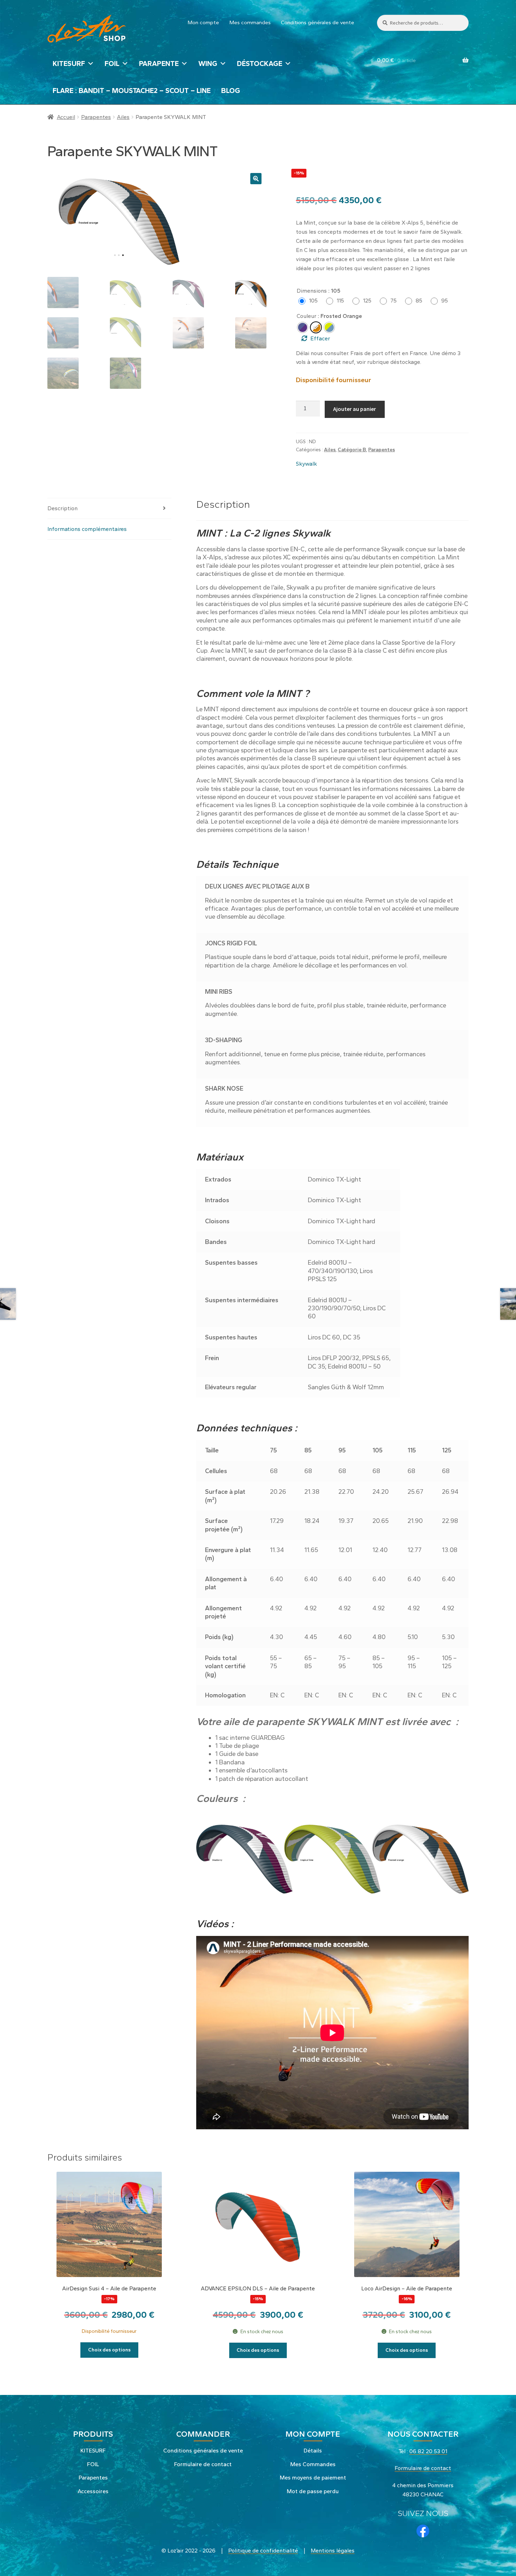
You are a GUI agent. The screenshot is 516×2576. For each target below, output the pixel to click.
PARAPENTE (159, 64)
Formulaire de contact (203, 2464)
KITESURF (69, 64)
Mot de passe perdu (313, 2491)
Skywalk (306, 464)
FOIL (112, 64)
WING (208, 64)
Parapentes (96, 117)
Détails (313, 2451)
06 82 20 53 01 (428, 2451)
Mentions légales (333, 2551)
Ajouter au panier (355, 409)
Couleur (306, 316)
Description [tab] (62, 508)
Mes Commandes (313, 2464)
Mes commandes (250, 22)
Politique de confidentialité (263, 2551)
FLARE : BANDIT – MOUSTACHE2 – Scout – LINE (132, 91)
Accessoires (93, 2491)
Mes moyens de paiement (313, 2478)
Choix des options (109, 2350)
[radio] (310, 301)
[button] (256, 179)
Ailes (123, 117)
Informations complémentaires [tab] (87, 529)
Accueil (66, 117)
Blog (231, 91)
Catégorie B (352, 450)
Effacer (320, 338)
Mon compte (203, 22)
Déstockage (260, 64)
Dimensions (312, 291)
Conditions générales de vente (317, 22)
